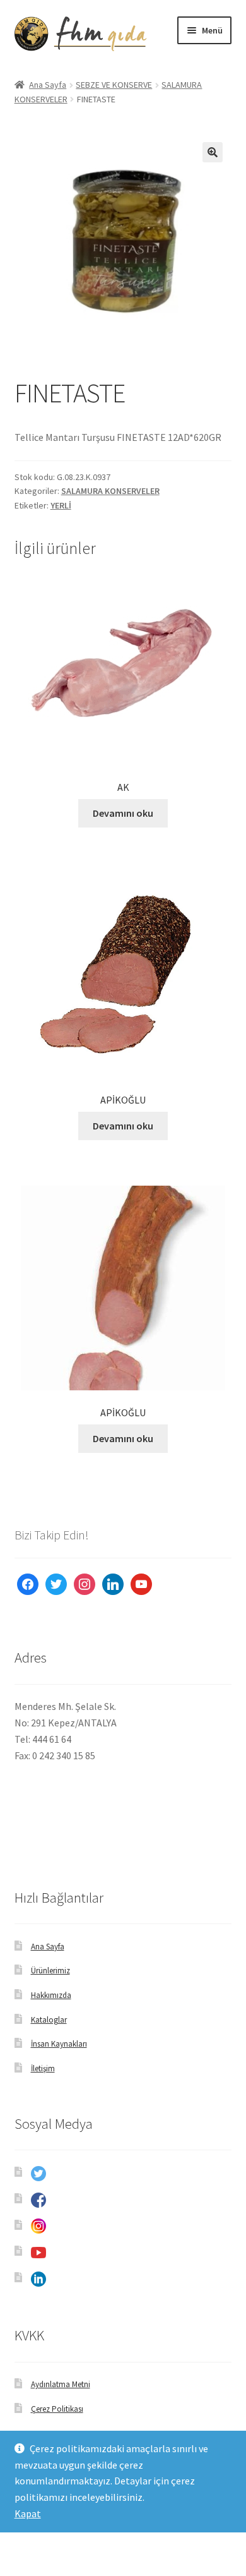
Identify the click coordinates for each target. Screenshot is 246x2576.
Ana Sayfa (48, 85)
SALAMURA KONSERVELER (110, 491)
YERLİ (61, 505)
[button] (213, 152)
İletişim (43, 2068)
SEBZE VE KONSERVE (114, 85)
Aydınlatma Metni (61, 2384)
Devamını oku (123, 813)
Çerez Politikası (57, 2409)
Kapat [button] (28, 2513)
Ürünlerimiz (50, 1971)
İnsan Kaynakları (59, 2044)
